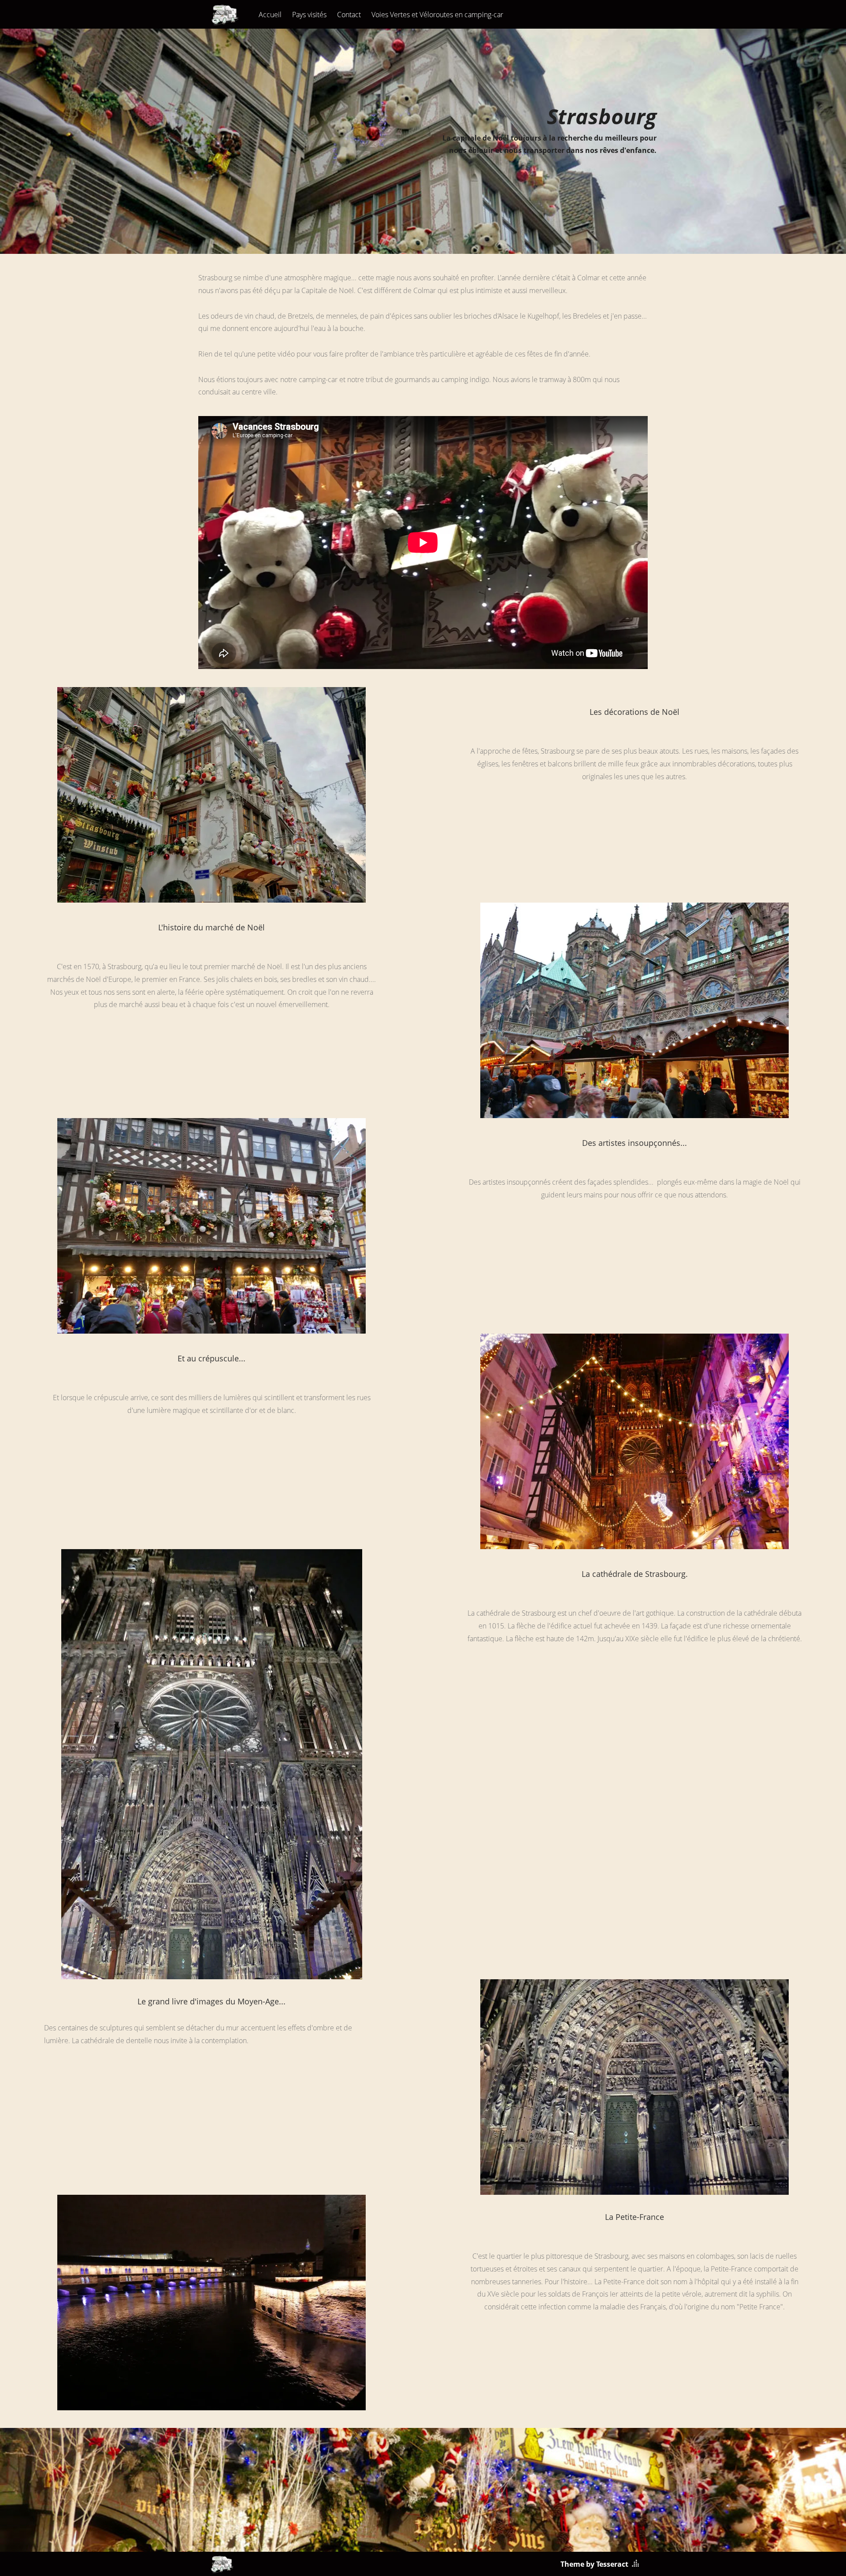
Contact (349, 15)
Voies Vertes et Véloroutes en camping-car (437, 15)
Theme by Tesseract (594, 2564)
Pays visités (309, 15)
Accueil (270, 15)
